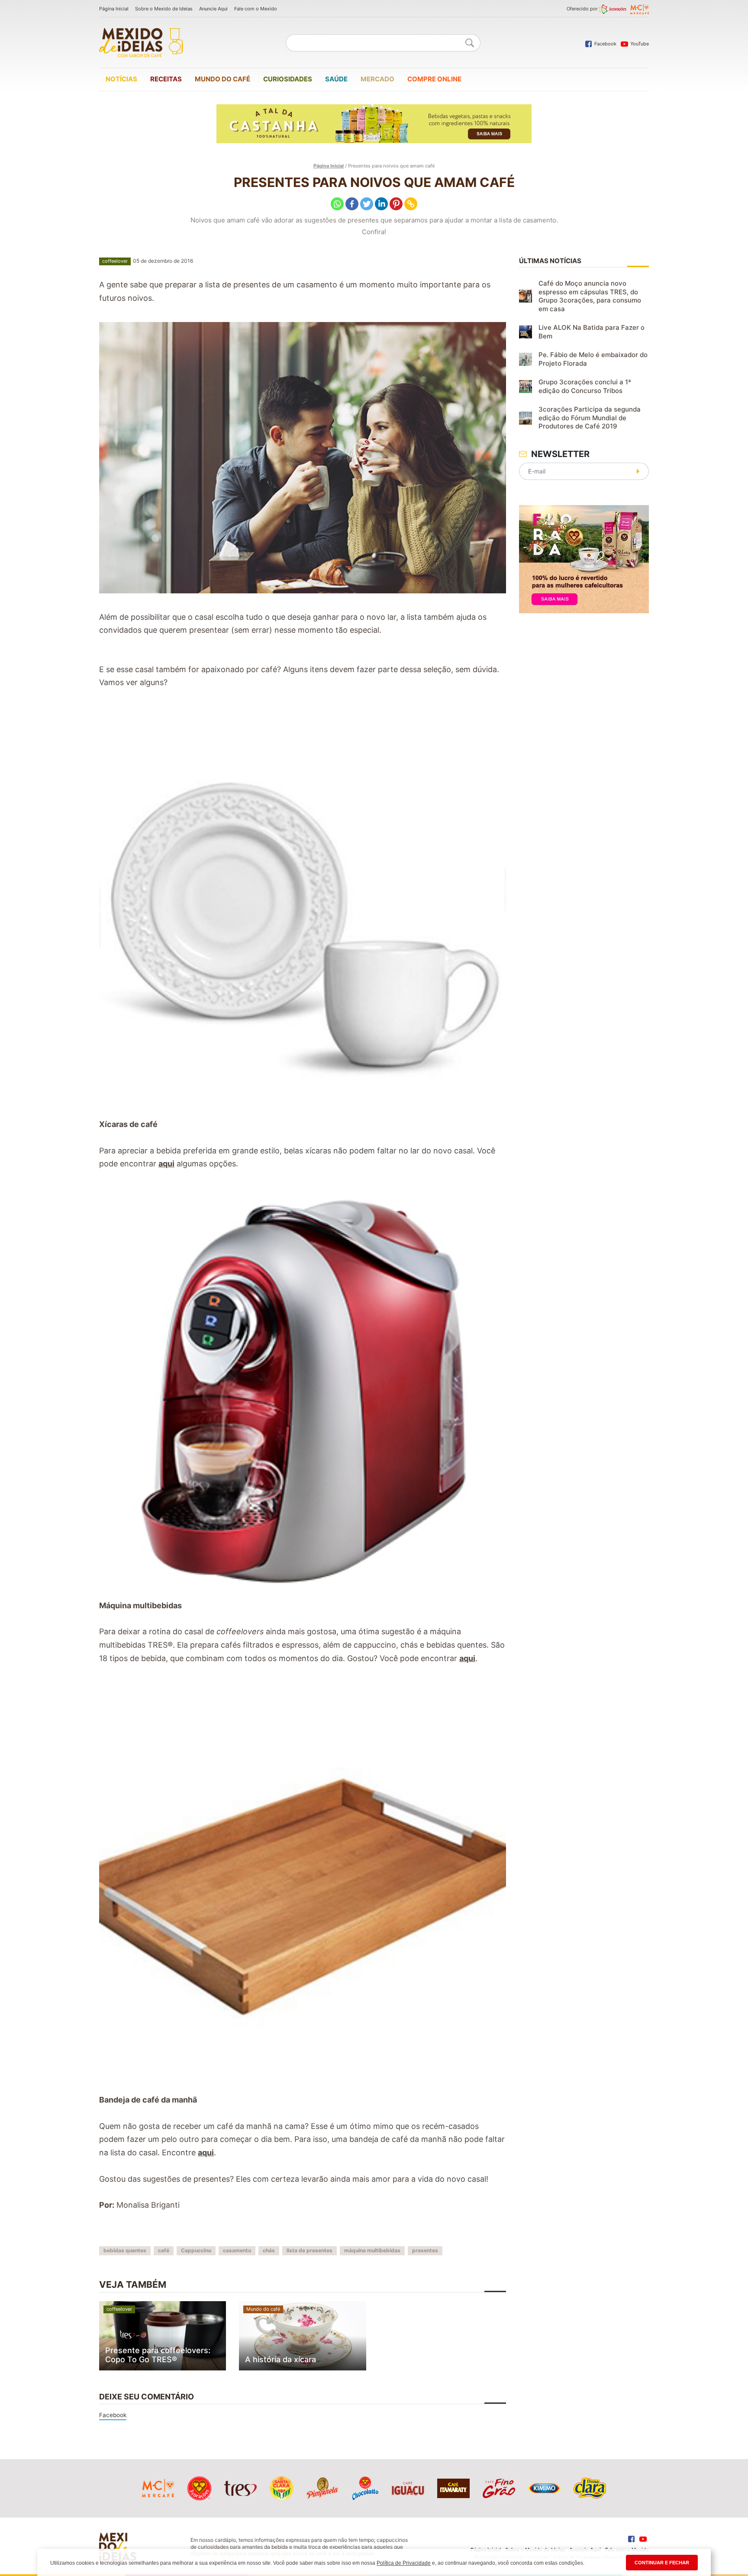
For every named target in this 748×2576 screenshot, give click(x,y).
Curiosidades (288, 79)
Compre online (434, 79)
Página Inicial (114, 9)
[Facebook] (352, 204)
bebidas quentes (125, 2250)
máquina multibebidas (372, 2250)
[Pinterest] (396, 204)
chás (269, 2250)
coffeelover (115, 261)
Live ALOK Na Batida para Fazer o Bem (592, 332)
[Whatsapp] (337, 204)
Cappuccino (196, 2250)
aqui (166, 1164)
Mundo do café (222, 79)
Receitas (166, 79)
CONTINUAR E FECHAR (662, 2563)
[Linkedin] (381, 204)
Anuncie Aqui (213, 9)
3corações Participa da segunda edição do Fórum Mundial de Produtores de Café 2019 (590, 418)
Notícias (121, 79)
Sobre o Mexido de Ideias (164, 9)
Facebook (113, 2415)
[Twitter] (367, 204)
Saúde (336, 79)
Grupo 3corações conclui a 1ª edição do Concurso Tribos (585, 386)
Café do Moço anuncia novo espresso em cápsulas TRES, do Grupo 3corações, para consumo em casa (590, 296)
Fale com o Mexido (256, 9)
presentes (425, 2250)
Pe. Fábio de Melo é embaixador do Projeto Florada (593, 359)
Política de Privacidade (404, 2563)
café (164, 2250)
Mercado (377, 79)
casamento (237, 2250)
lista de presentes (310, 2250)
